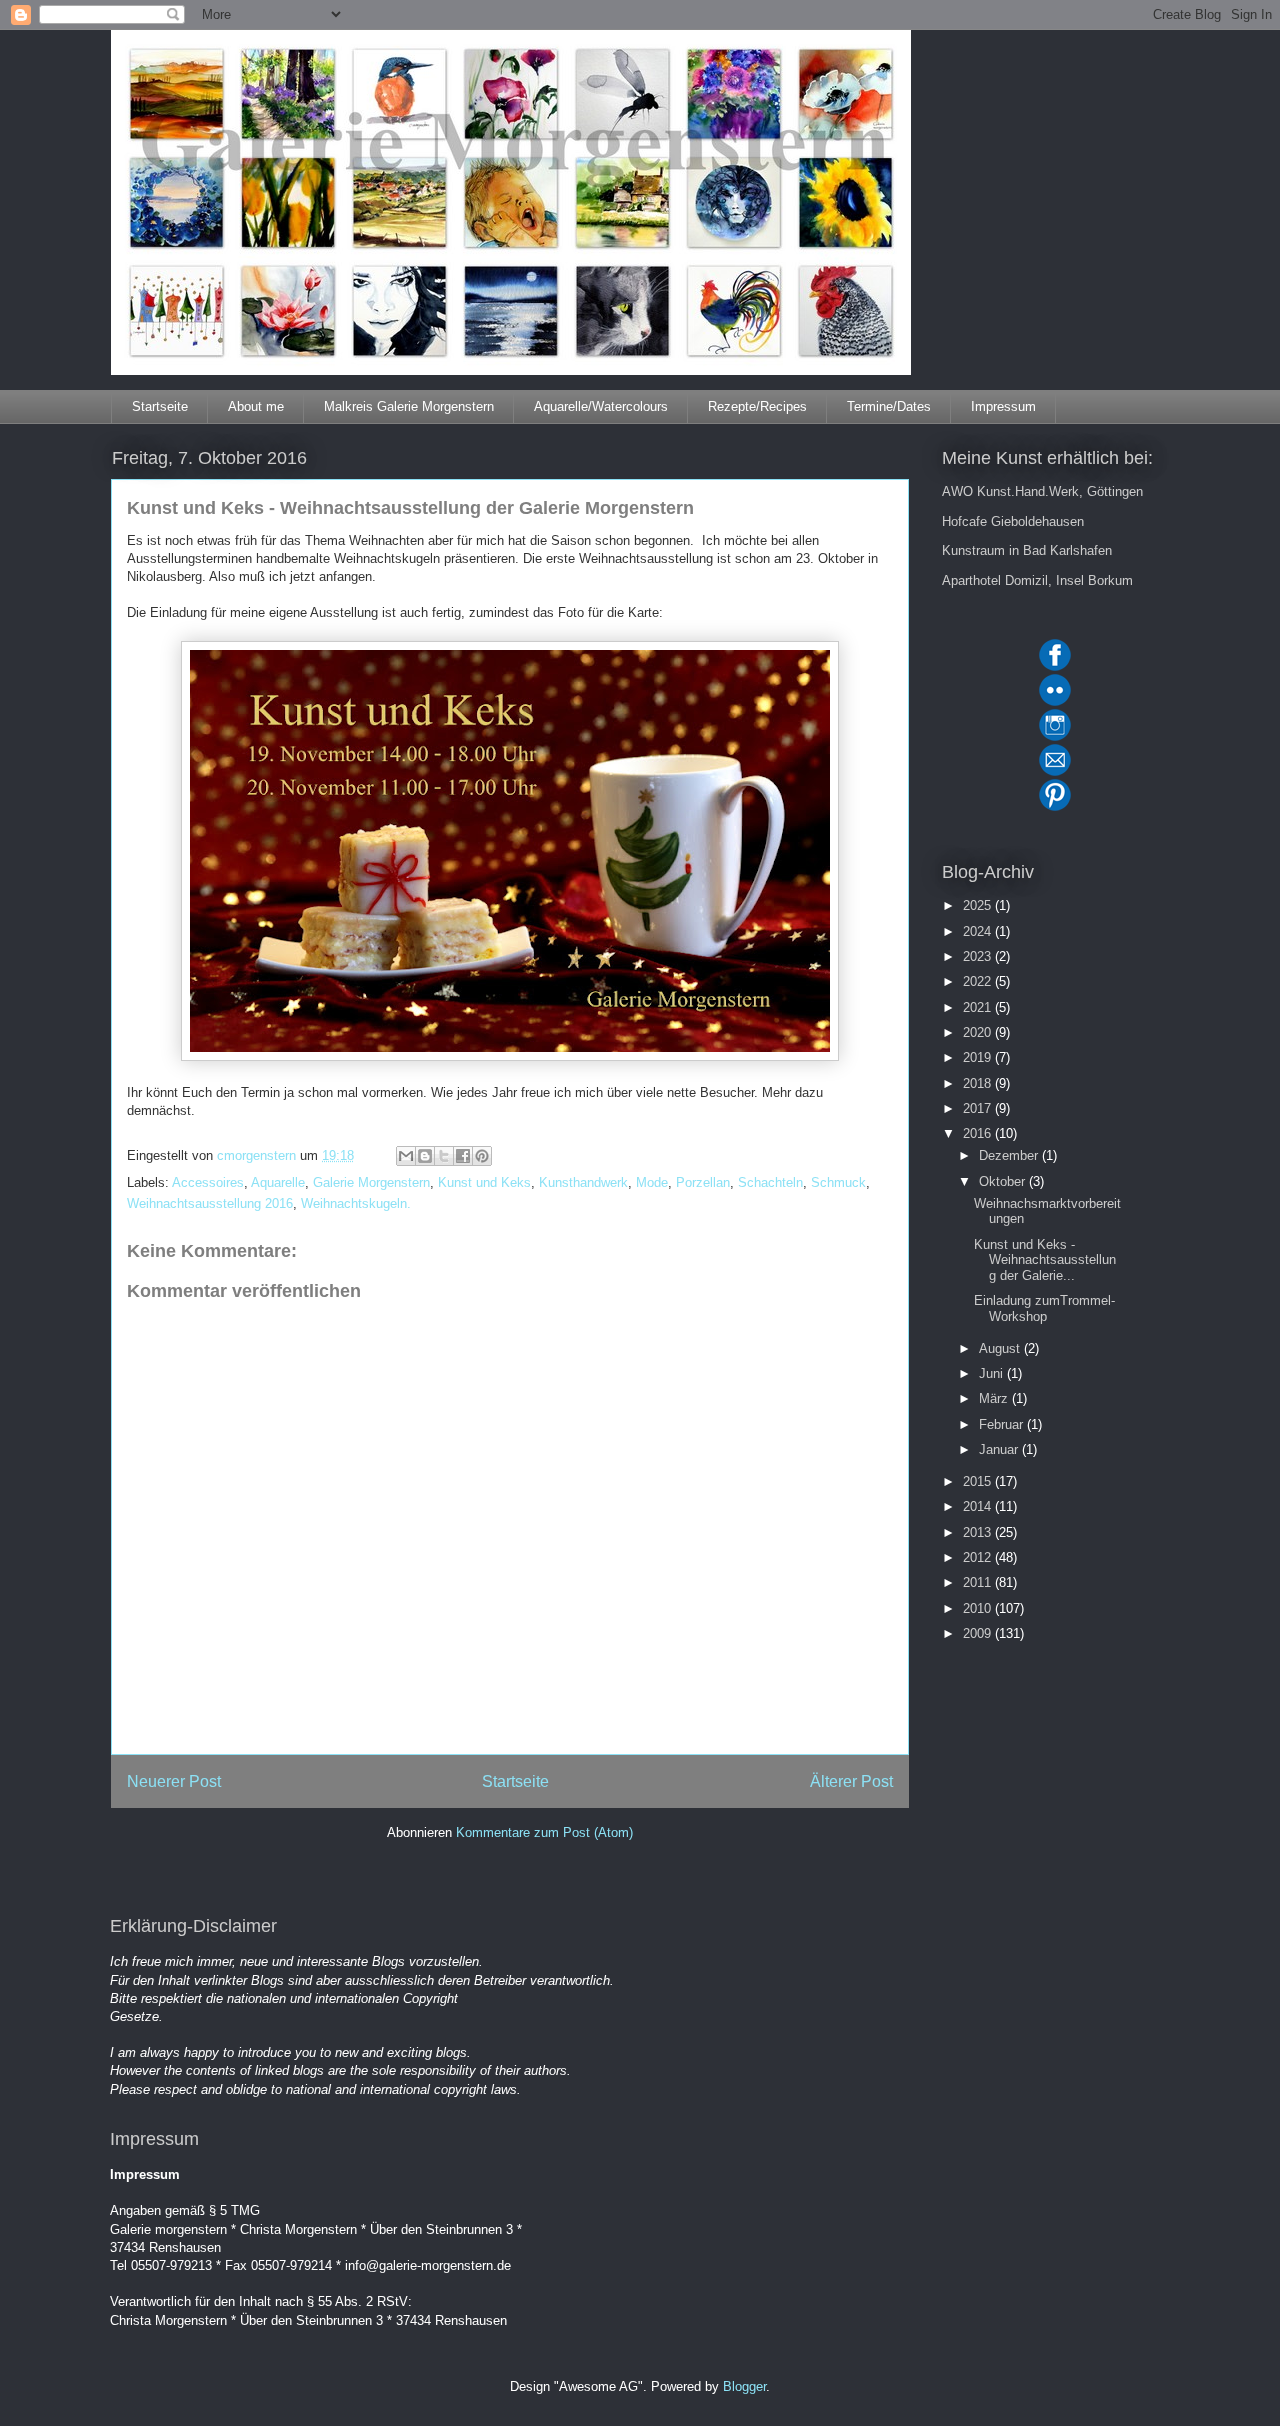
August (1001, 1348)
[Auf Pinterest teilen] (482, 1156)
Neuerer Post (174, 1781)
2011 (979, 1582)
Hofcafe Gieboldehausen (1013, 521)
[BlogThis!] (425, 1156)
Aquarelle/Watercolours (601, 406)
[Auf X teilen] (444, 1156)
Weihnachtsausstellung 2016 (210, 1203)
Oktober (1004, 1181)
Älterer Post (851, 1781)
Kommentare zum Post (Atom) (544, 1832)
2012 (979, 1557)
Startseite (160, 406)
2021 (979, 1007)
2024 (979, 931)
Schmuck (838, 1182)
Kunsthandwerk (583, 1182)
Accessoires (208, 1182)
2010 (979, 1608)
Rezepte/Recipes (757, 406)
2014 (979, 1506)
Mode (652, 1182)
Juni (993, 1373)
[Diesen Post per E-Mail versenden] (406, 1156)
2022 (979, 981)
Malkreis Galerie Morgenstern (409, 406)
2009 (979, 1633)
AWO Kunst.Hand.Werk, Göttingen (1042, 491)
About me (256, 406)
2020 (979, 1032)
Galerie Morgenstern (371, 1182)
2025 (979, 905)
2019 (979, 1057)
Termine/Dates (889, 406)
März (995, 1398)
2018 (979, 1083)
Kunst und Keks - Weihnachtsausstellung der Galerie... (1045, 1260)
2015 (979, 1481)
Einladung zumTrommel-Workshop (1044, 1308)
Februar (1003, 1424)
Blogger (744, 2386)
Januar (1000, 1449)
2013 (979, 1532)
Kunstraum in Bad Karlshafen (1027, 550)
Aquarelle (278, 1182)
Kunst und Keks (484, 1182)
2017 (979, 1108)
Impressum (1003, 406)
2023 (979, 956)
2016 (979, 1133)
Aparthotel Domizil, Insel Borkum (1037, 580)
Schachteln (770, 1182)
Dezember (1010, 1155)
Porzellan (703, 1182)
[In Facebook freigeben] (463, 1156)
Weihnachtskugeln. (356, 1203)
